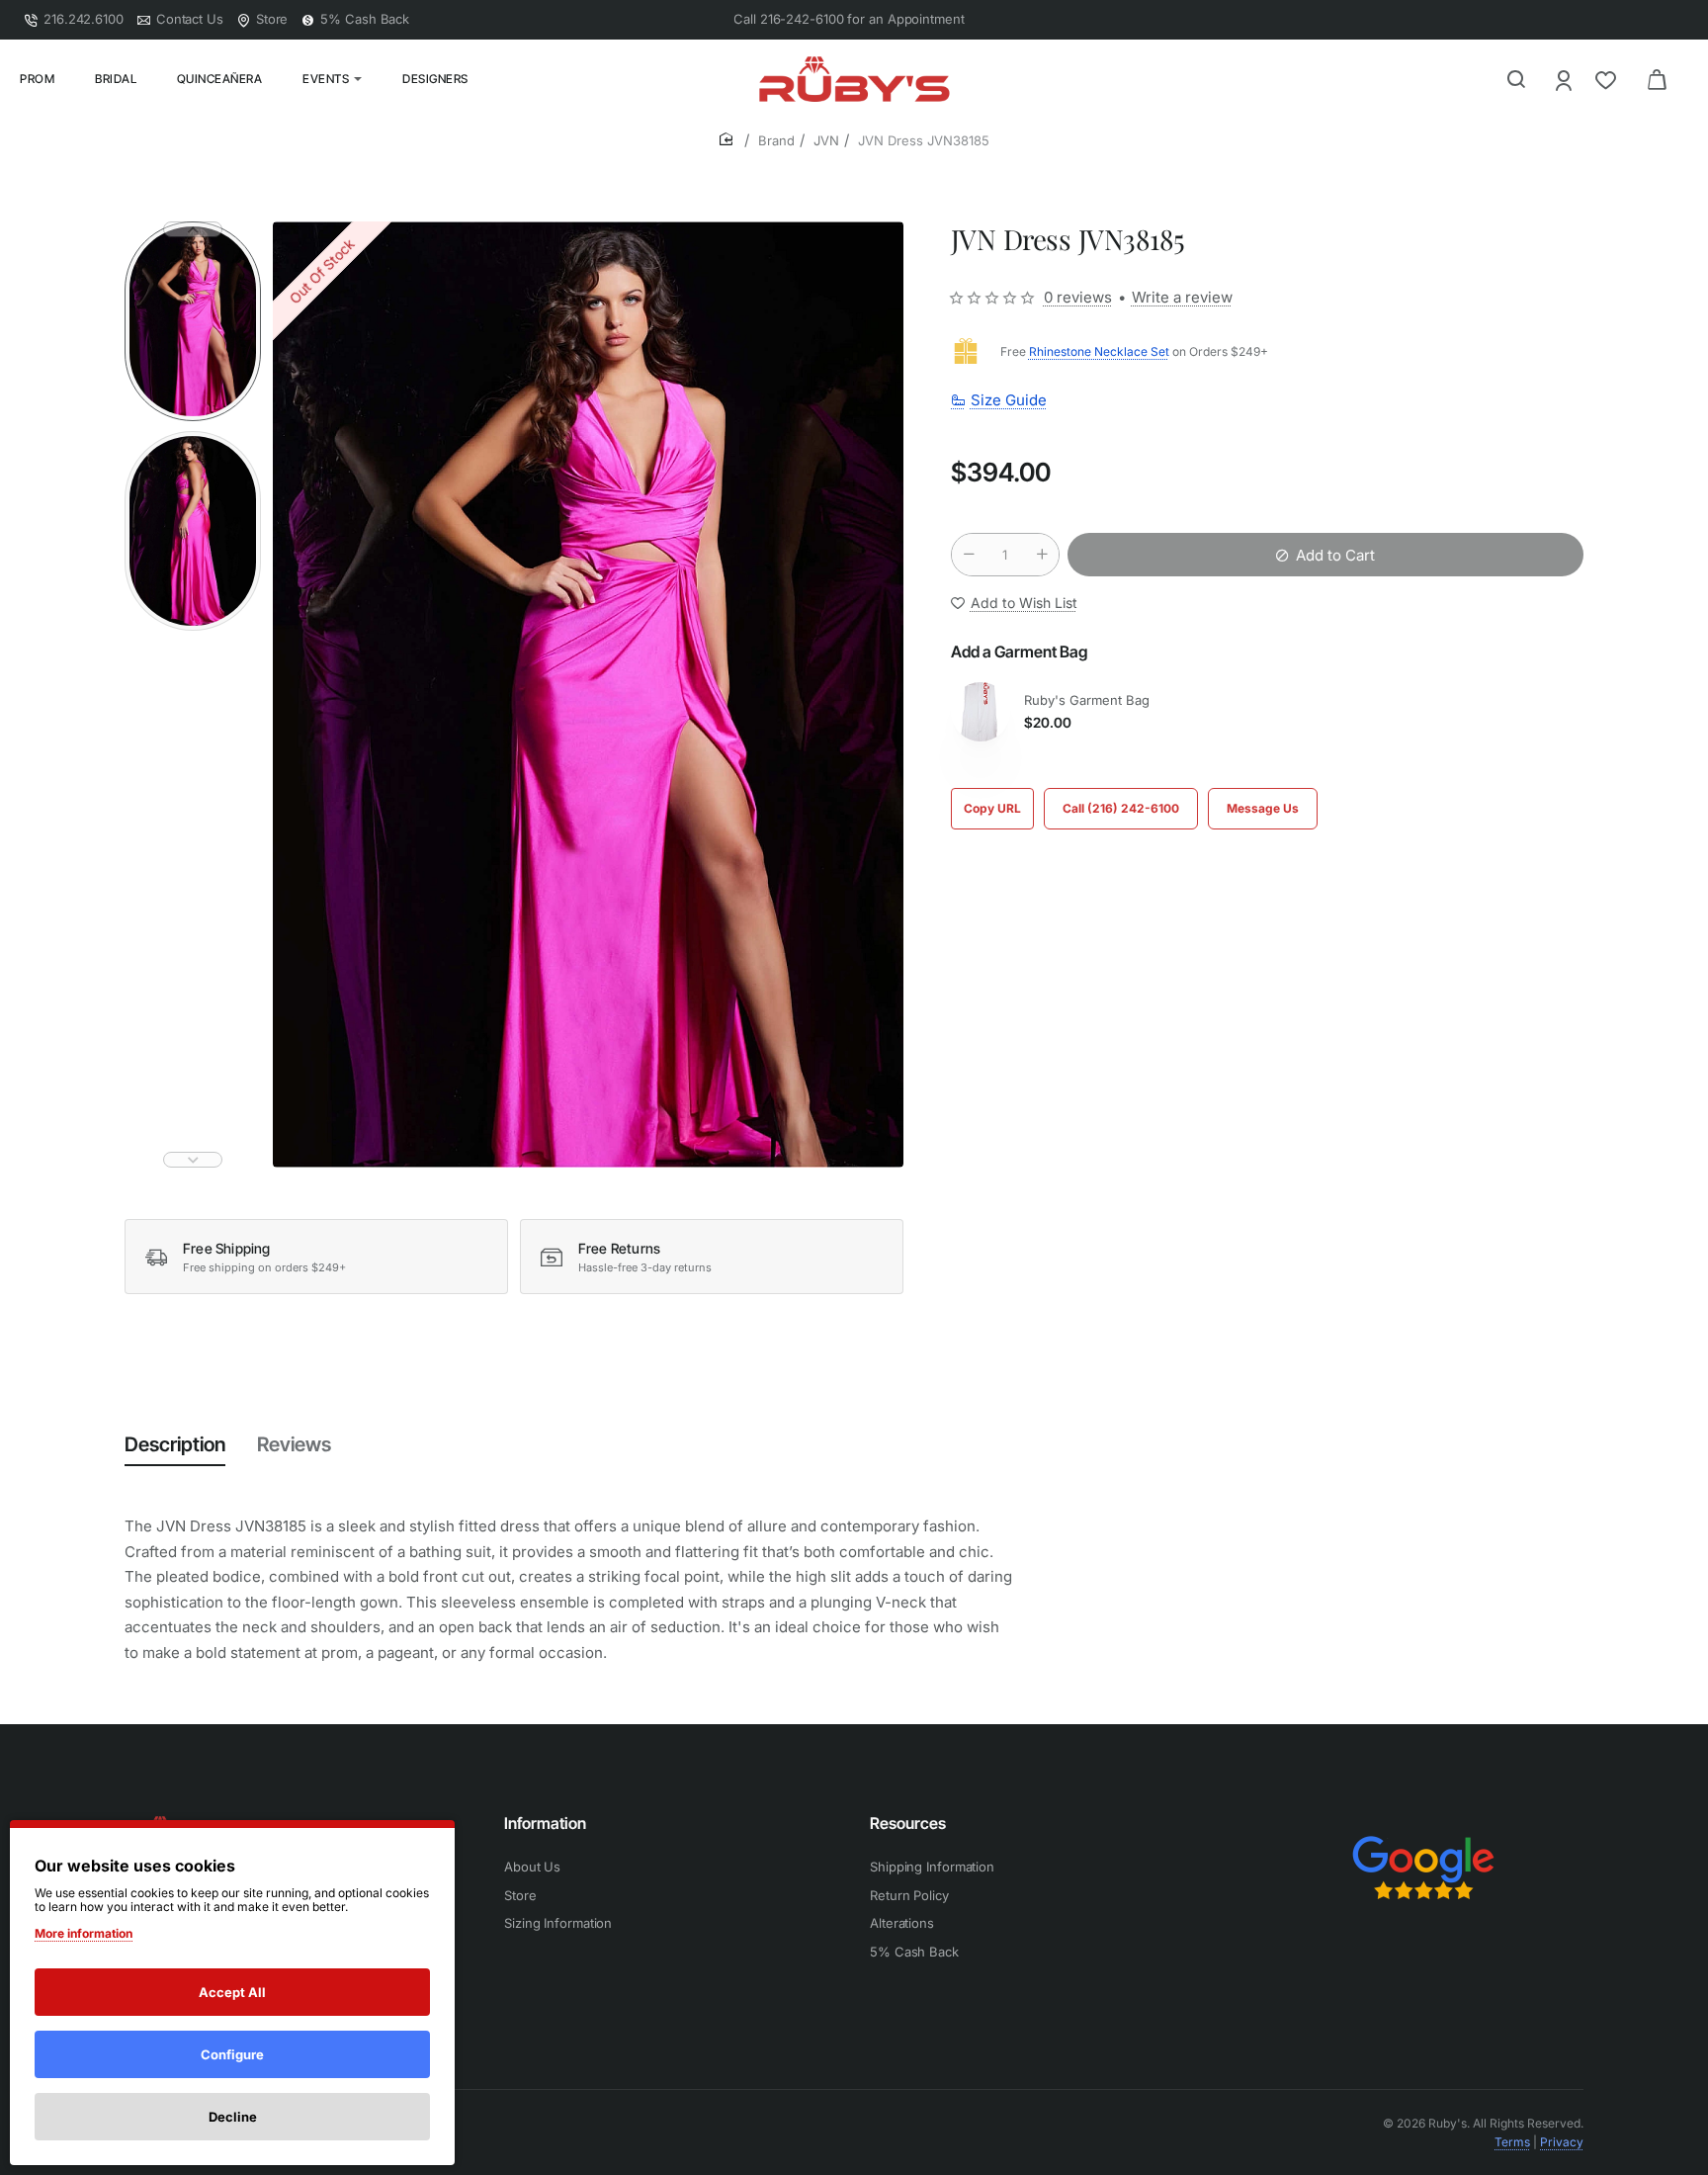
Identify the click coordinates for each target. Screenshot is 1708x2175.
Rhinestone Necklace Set (1099, 351)
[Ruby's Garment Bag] (981, 712)
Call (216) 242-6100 (1121, 808)
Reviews (294, 1444)
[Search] (1516, 79)
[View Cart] (1657, 79)
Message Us (1263, 808)
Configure (232, 2054)
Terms (1512, 2142)
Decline (233, 2117)
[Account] (1565, 80)
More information (84, 1933)
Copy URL (992, 808)
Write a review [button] (1182, 297)
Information (545, 1823)
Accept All (232, 1992)
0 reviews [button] (1078, 297)
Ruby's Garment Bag (1087, 700)
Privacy (1562, 2142)
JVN (826, 140)
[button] (193, 229)
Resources (908, 1823)
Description (175, 1444)
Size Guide (1009, 400)
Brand (776, 140)
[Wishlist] (1608, 80)
